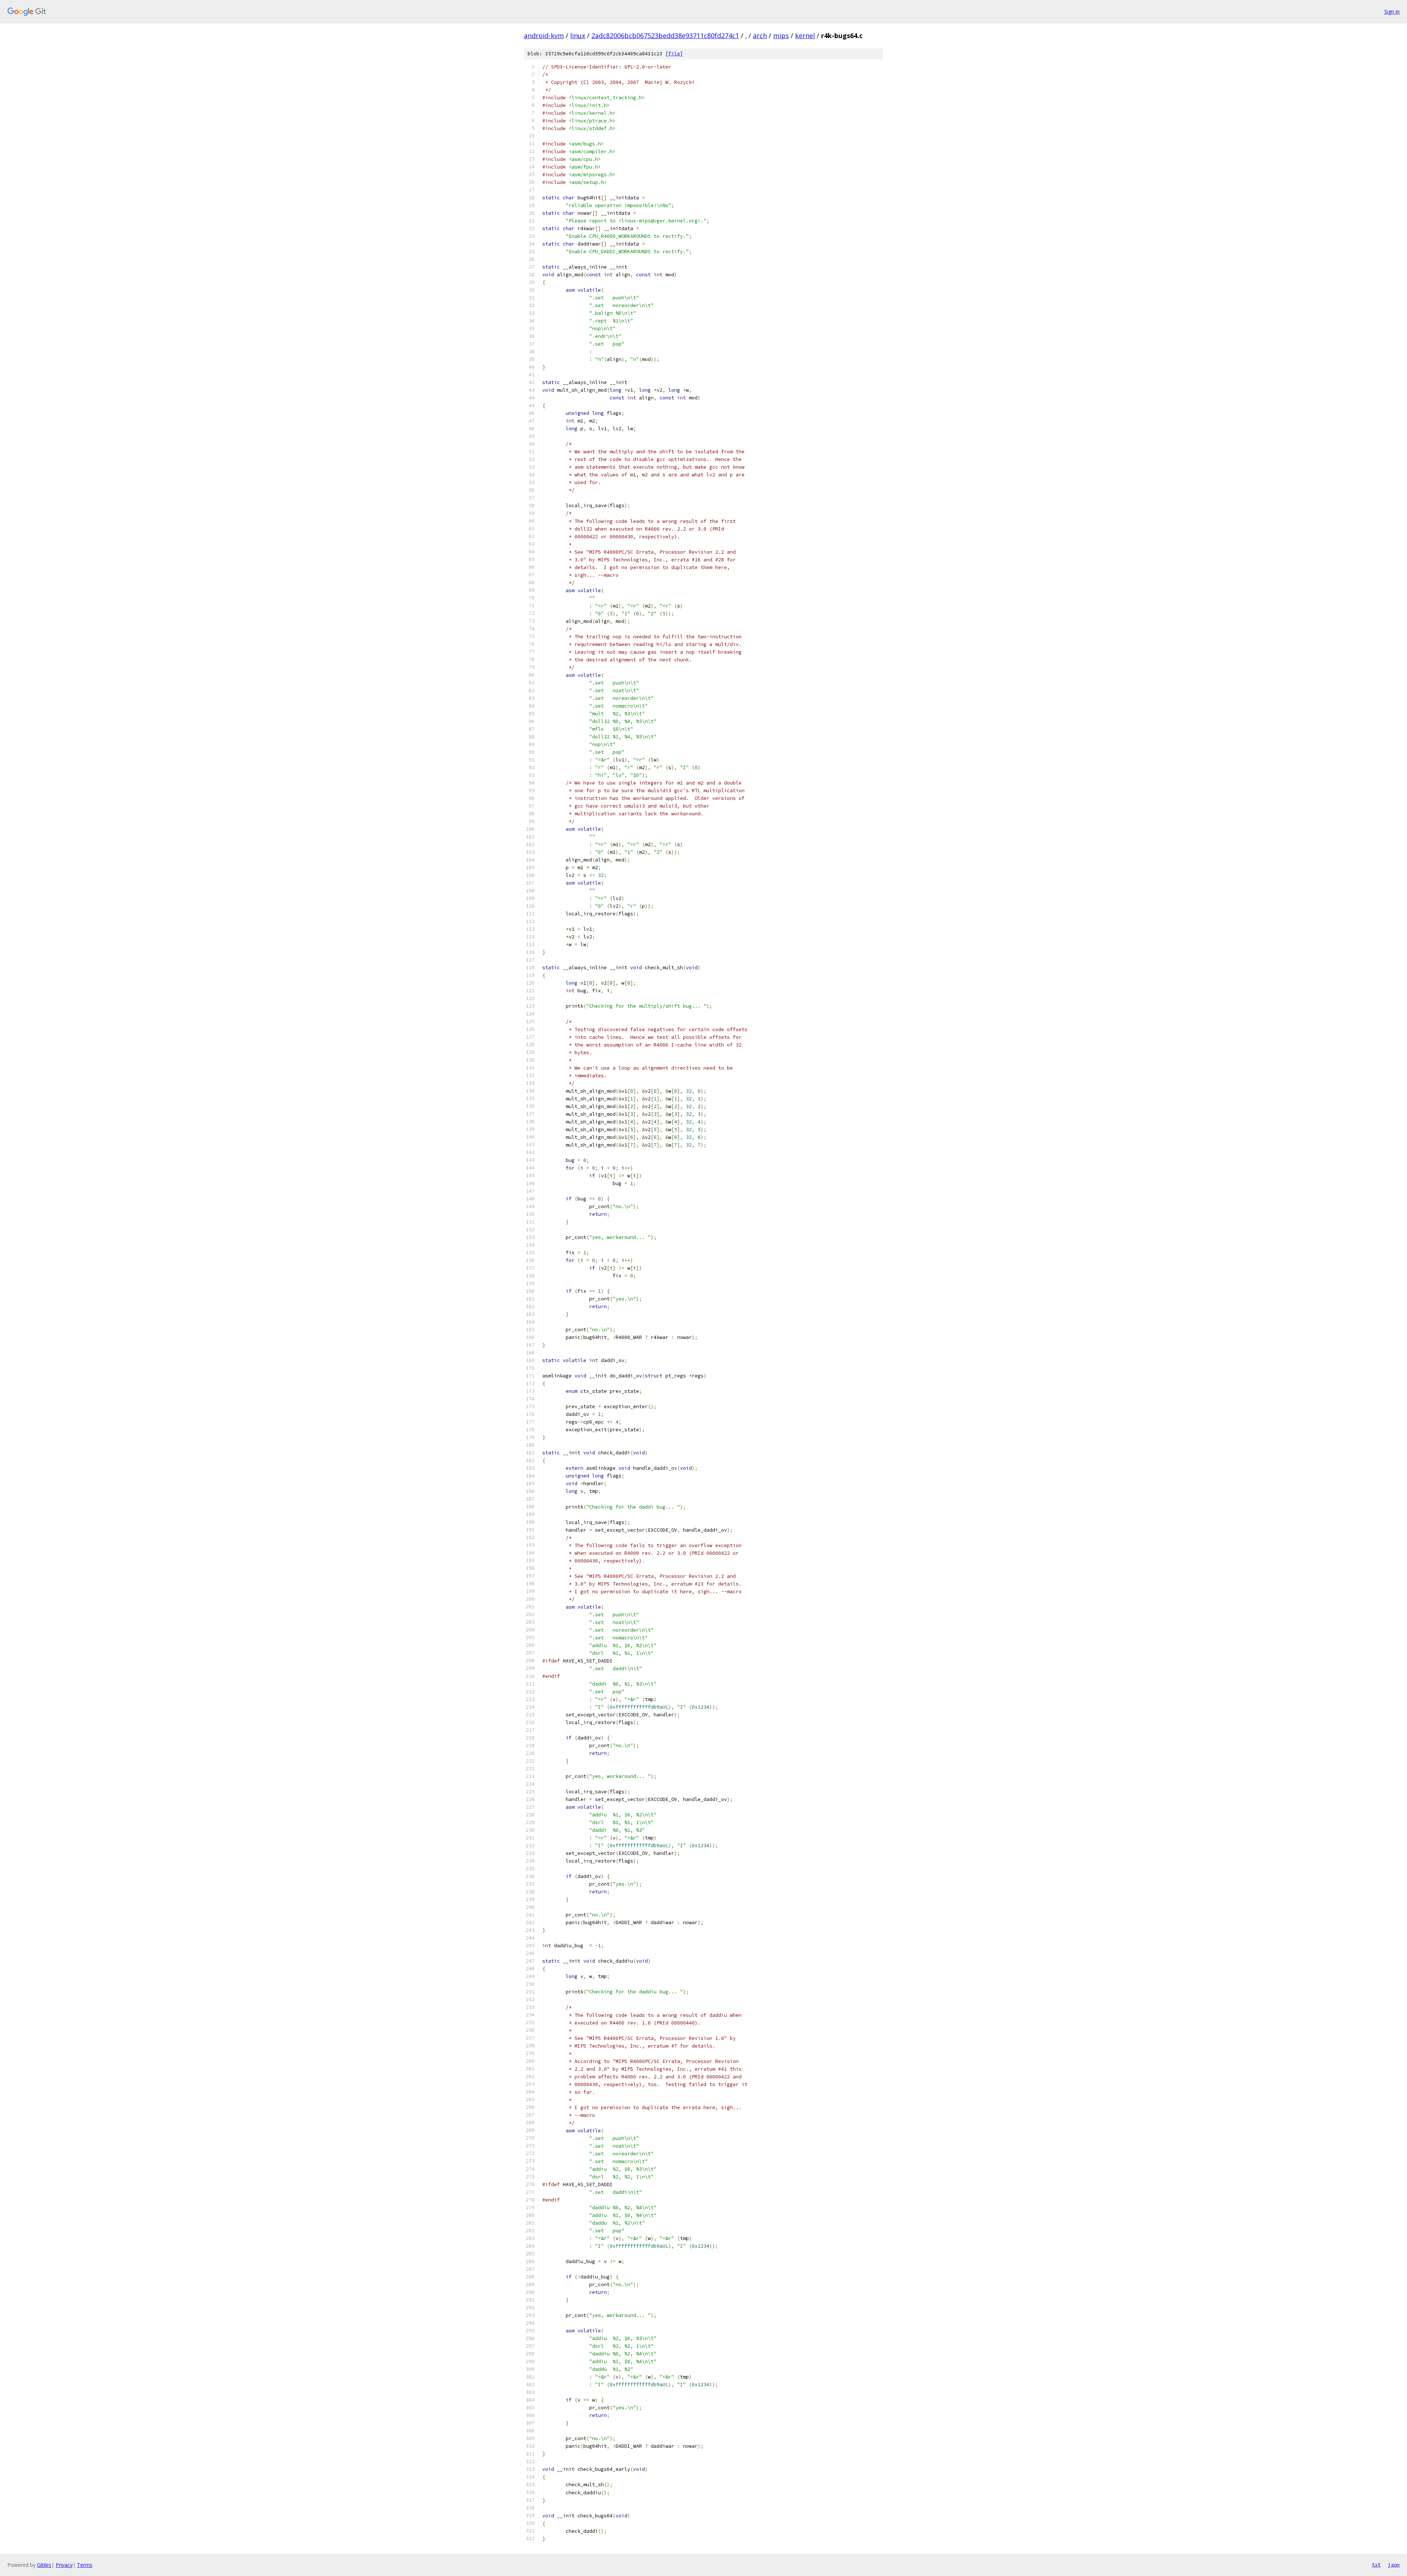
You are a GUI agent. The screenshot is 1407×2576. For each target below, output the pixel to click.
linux (578, 36)
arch (760, 36)
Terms (85, 2565)
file (674, 54)
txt (1376, 2565)
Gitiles (44, 2565)
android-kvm (544, 36)
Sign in (1392, 12)
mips (781, 36)
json (1394, 2565)
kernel (805, 36)
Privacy (64, 2565)
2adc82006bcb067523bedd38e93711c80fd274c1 (665, 36)
